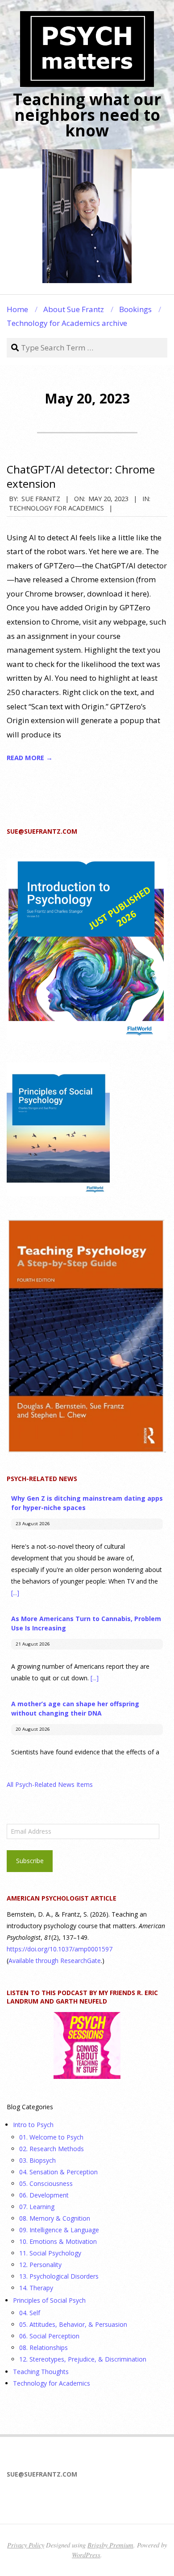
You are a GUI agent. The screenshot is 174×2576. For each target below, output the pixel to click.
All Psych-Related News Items (50, 1784)
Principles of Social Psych (49, 2300)
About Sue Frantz (74, 309)
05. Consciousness (46, 2183)
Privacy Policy (26, 2545)
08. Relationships (43, 2348)
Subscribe (30, 1861)
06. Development (44, 2195)
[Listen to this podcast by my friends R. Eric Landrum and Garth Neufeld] (87, 2045)
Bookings (135, 309)
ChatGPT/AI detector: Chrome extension (81, 476)
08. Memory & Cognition (55, 2218)
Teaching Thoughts (41, 2372)
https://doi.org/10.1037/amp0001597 (60, 1949)
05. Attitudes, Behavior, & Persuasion (73, 2324)
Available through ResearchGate (55, 1961)
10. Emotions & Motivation (58, 2241)
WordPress (86, 2555)
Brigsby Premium (110, 2545)
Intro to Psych (33, 2125)
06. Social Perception (49, 2336)
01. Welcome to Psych (51, 2137)
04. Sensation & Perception (58, 2172)
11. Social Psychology (50, 2253)
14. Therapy (36, 2288)
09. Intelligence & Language (59, 2230)
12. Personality (40, 2265)
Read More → (30, 757)
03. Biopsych (37, 2160)
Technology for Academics (56, 508)
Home (17, 309)
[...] (15, 1593)
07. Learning (37, 2207)
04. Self (30, 2313)
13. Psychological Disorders (59, 2276)
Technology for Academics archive (67, 323)
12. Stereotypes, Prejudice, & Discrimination (83, 2359)
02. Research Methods (52, 2149)
